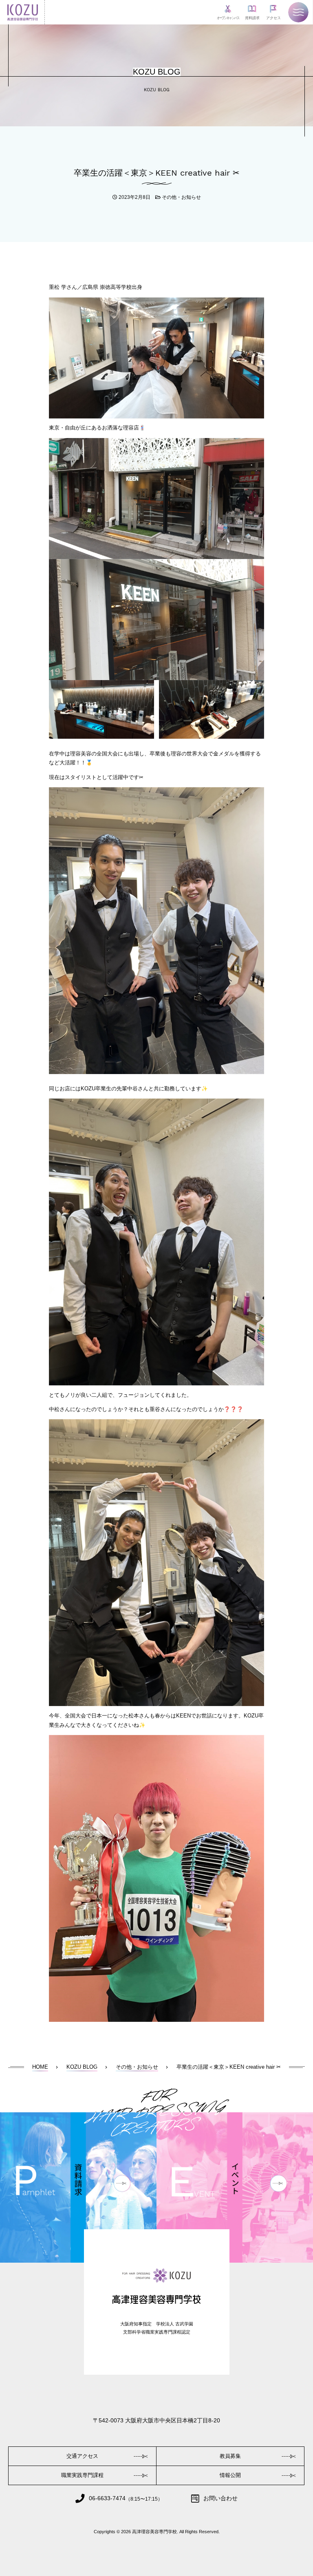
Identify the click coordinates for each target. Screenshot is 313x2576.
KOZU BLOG (82, 2067)
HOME (40, 2067)
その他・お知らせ (181, 197)
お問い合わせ (220, 2498)
